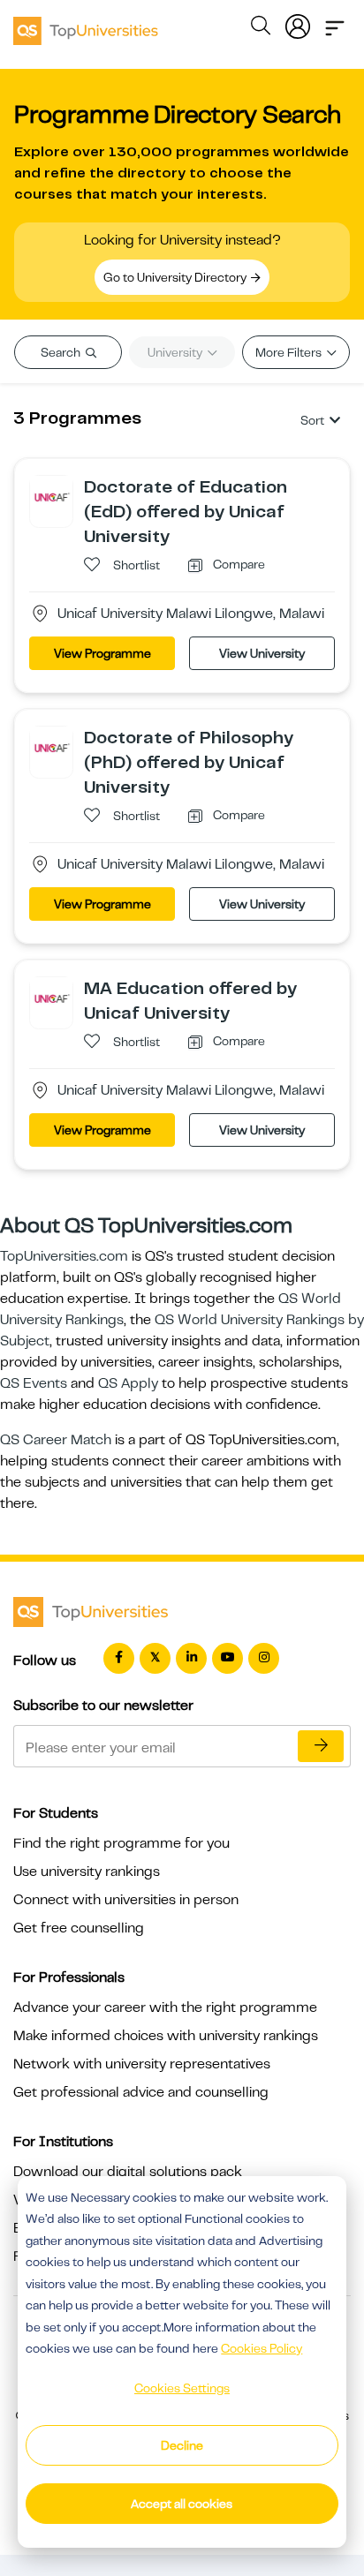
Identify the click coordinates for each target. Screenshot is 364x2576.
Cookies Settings (182, 2388)
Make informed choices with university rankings (166, 2036)
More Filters (290, 352)
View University (262, 653)
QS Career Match (56, 1440)
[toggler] (335, 23)
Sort (312, 420)
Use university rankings (87, 1872)
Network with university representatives (142, 2064)
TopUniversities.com (64, 1256)
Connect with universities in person (126, 1900)
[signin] (298, 23)
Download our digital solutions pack (128, 2172)
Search (62, 352)
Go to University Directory (176, 277)
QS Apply (128, 1383)
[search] (261, 28)
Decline (182, 2445)
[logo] (86, 25)
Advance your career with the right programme (165, 2007)
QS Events (34, 1383)
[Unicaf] (51, 496)
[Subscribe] (321, 1746)
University (176, 352)
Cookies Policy (262, 2348)
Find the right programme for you (121, 1843)
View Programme (102, 653)
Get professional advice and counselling (141, 2092)
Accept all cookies (182, 2504)
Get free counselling (79, 1928)
